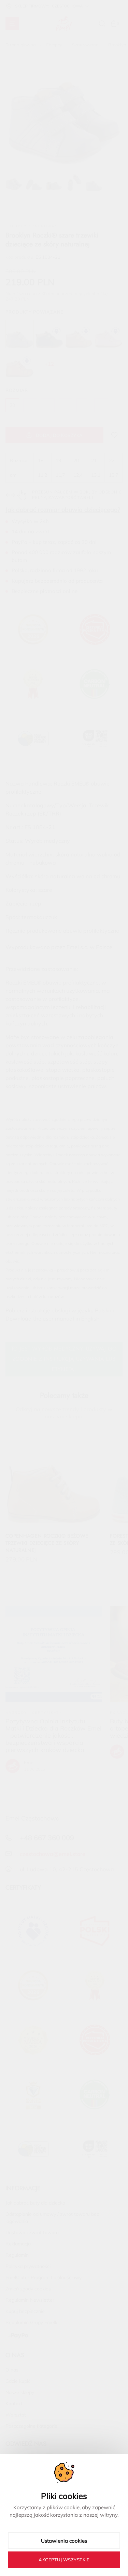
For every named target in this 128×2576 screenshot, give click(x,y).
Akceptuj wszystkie (64, 2560)
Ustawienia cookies (64, 2541)
